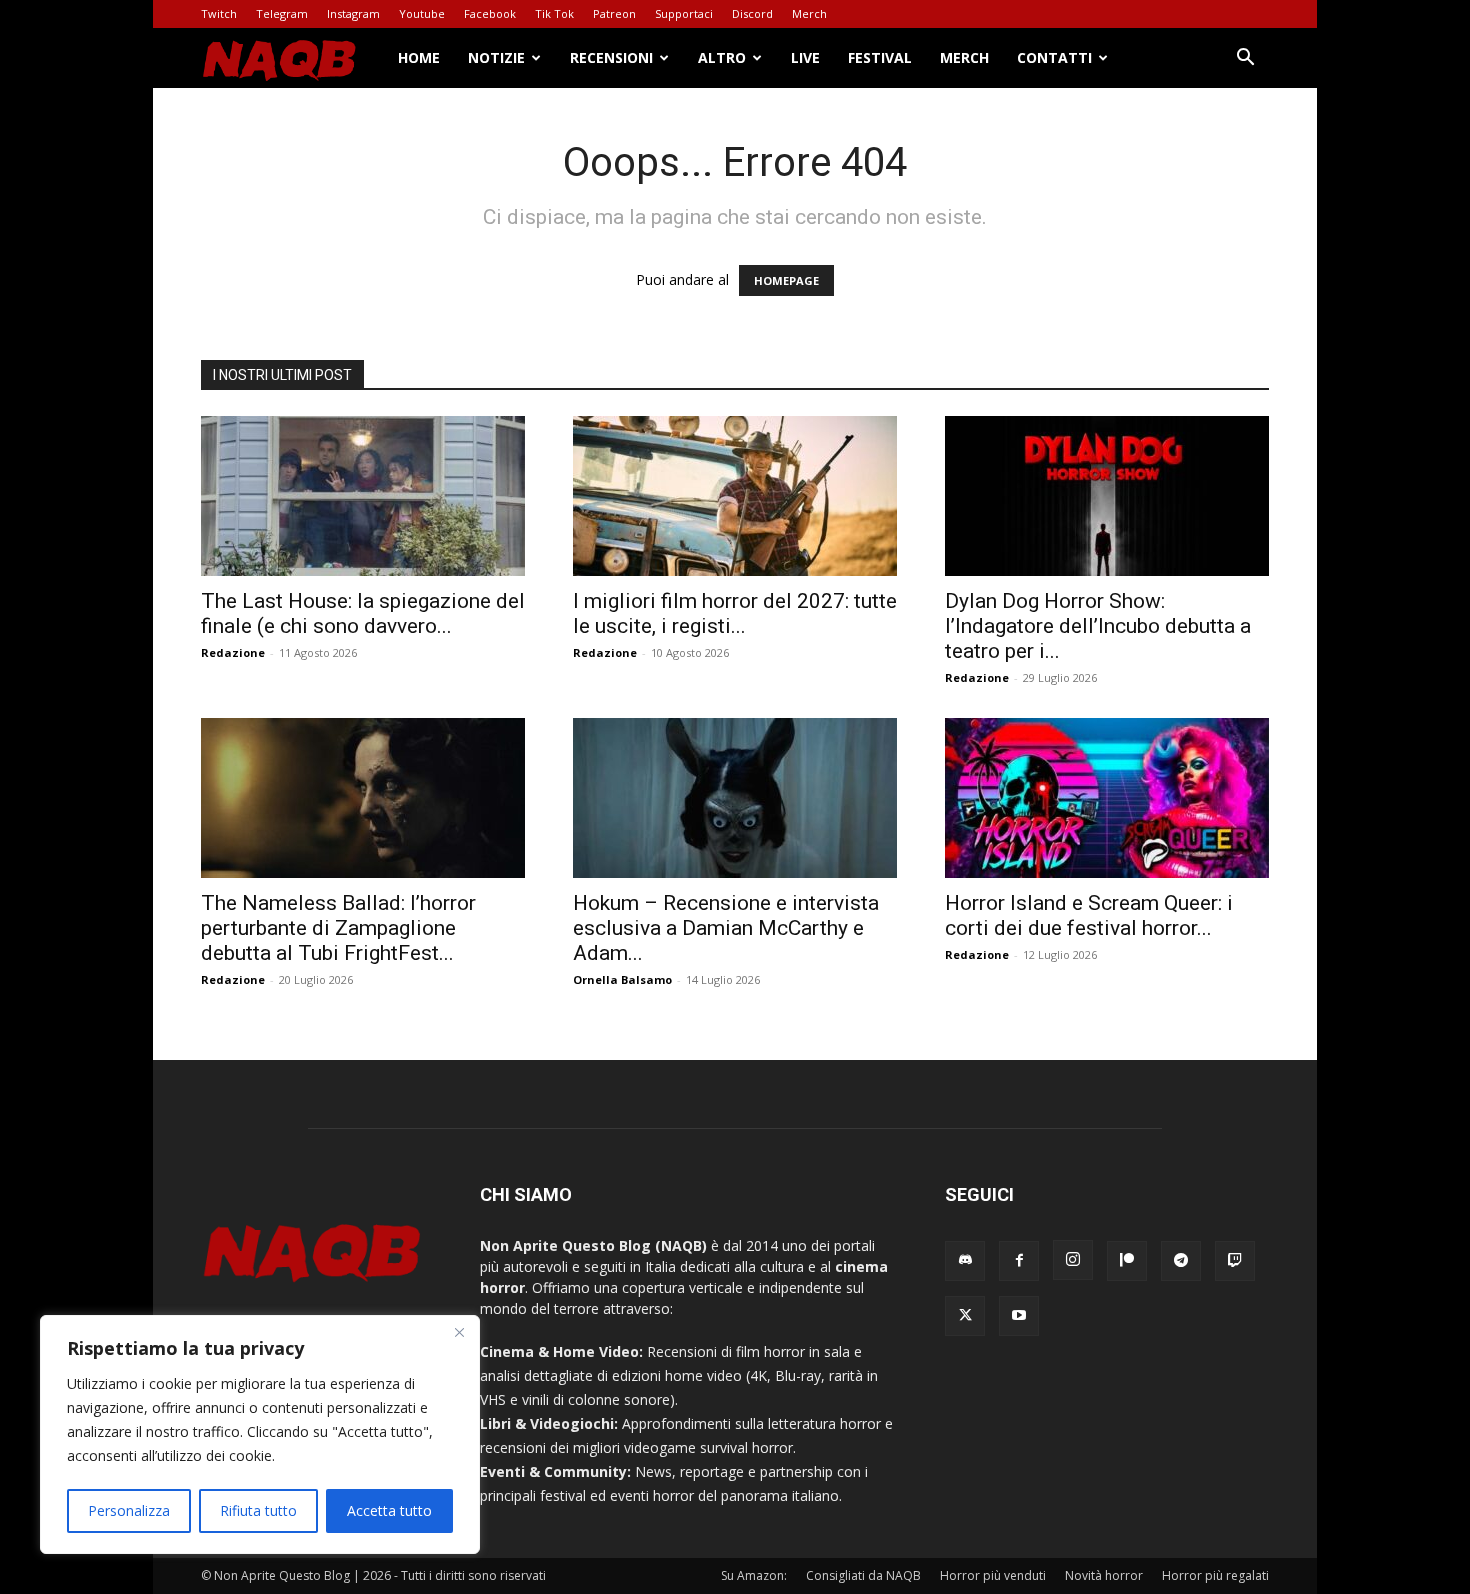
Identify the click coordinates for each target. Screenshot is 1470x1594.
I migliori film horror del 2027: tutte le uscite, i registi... (735, 613)
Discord (752, 13)
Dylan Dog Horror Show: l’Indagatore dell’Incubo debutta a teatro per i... (1098, 626)
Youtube (422, 13)
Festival (880, 57)
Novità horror (1104, 1575)
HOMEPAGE (786, 280)
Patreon (614, 13)
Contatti (1054, 57)
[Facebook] (1019, 1261)
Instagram (353, 13)
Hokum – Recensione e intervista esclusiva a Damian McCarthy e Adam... (726, 928)
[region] (260, 1434)
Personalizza (129, 1510)
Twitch (219, 13)
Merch (809, 13)
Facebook (490, 13)
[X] (965, 1316)
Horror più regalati (1215, 1575)
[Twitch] (1235, 1261)
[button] (1245, 59)
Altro (722, 57)
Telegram (282, 13)
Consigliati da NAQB (863, 1575)
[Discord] (965, 1261)
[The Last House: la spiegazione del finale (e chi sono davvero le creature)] (363, 496)
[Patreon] (1127, 1261)
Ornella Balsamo (622, 979)
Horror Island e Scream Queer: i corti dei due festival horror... (1089, 915)
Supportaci (684, 13)
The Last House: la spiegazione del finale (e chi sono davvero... (363, 613)
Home (419, 57)
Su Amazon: (754, 1575)
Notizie (496, 57)
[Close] (459, 1332)
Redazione (233, 652)
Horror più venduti (993, 1575)
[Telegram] (1181, 1261)
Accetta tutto (389, 1510)
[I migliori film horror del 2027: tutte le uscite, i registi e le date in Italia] (735, 496)
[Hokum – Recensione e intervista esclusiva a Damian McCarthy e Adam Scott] (735, 798)
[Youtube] (1019, 1316)
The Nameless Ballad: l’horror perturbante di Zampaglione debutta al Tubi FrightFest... (338, 928)
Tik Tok (554, 13)
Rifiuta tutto (258, 1510)
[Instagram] (1073, 1260)
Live (805, 57)
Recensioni (611, 57)
